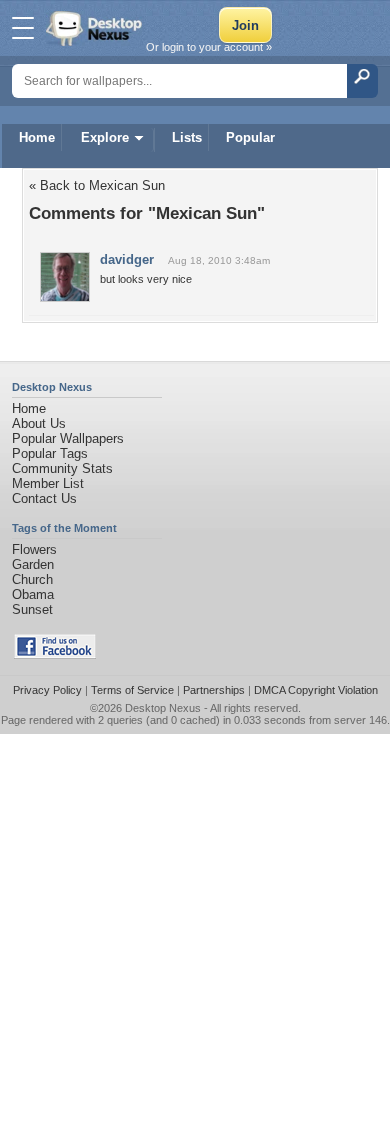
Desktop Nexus (163, 708)
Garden (33, 564)
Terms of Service (132, 690)
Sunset (32, 609)
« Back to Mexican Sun (97, 185)
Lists (187, 137)
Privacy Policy (47, 690)
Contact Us (44, 498)
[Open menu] (23, 28)
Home (37, 137)
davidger (127, 259)
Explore (105, 137)
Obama (33, 594)
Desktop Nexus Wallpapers (96, 28)
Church (32, 579)
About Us (39, 423)
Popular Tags (50, 453)
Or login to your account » (209, 47)
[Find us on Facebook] (55, 654)
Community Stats (62, 468)
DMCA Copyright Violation (316, 690)
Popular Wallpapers (68, 438)
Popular (250, 137)
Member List (48, 483)
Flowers (34, 549)
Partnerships (214, 690)
